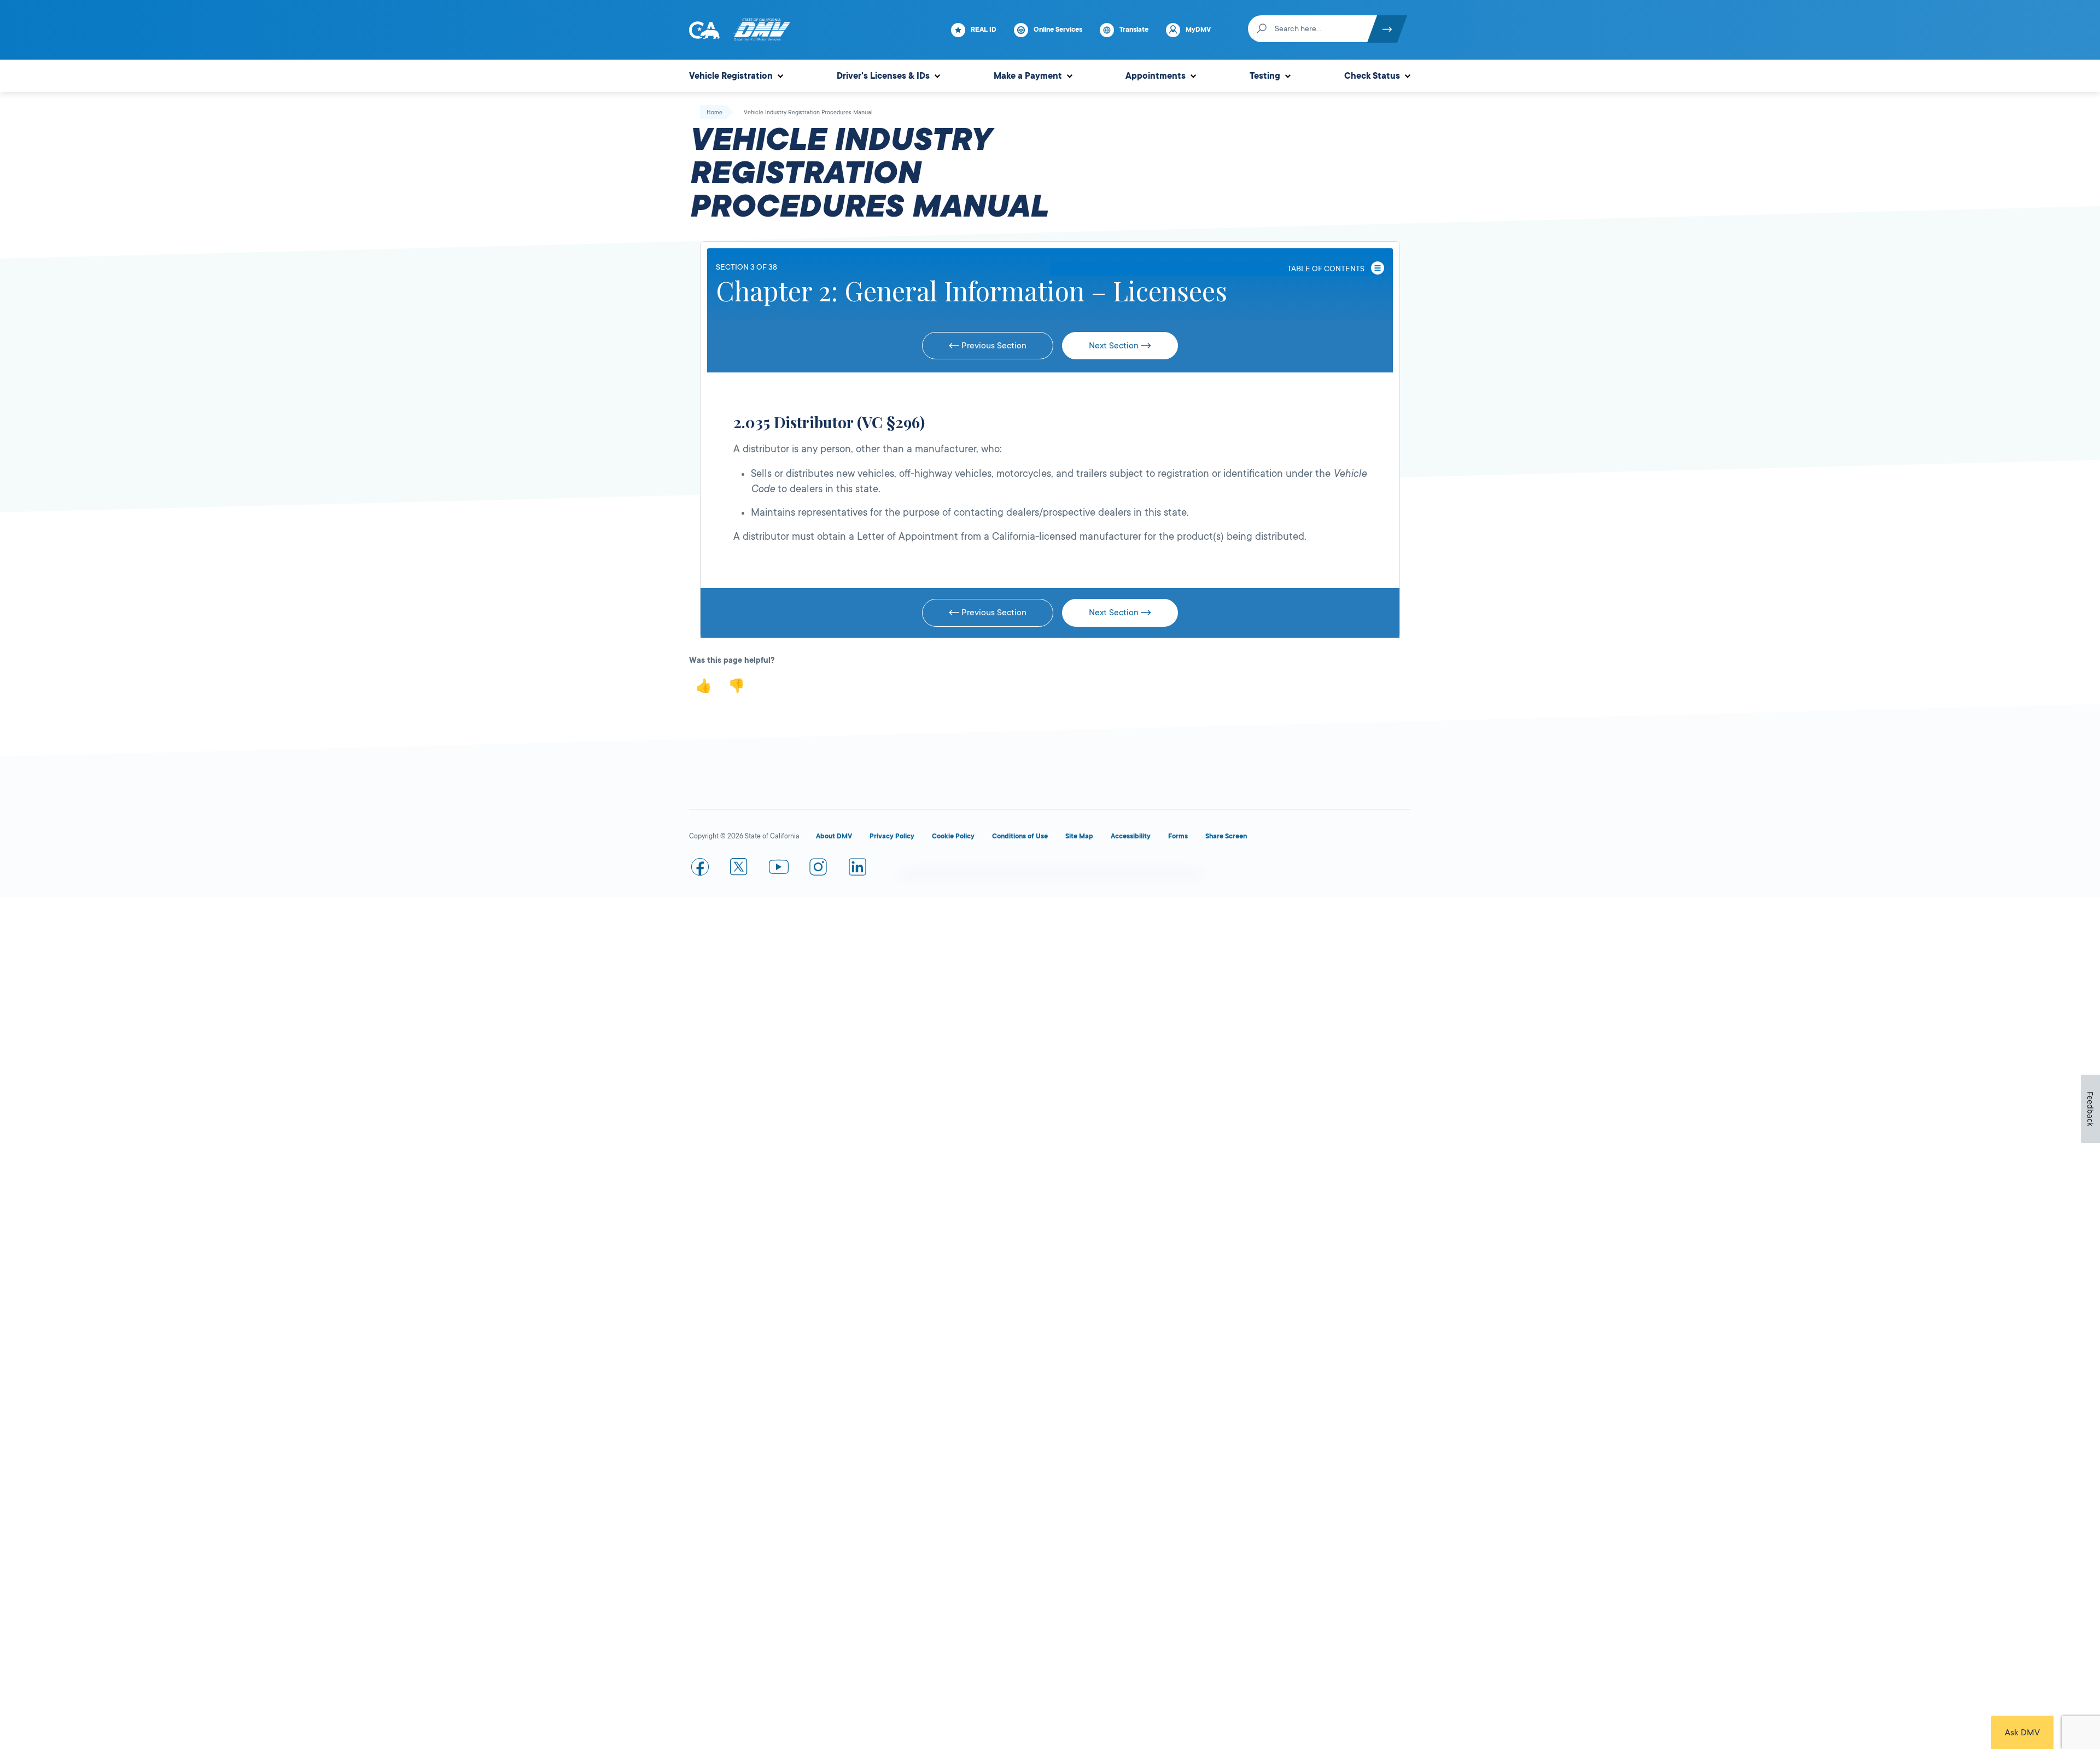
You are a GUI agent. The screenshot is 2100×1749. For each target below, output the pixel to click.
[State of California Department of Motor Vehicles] (762, 30)
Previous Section (993, 346)
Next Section (1115, 346)
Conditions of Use (1020, 836)
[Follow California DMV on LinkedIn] (857, 869)
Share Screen (1226, 836)
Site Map (1079, 836)
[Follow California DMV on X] (739, 869)
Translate (1134, 30)
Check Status (1372, 76)
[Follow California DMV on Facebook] (700, 869)
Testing (1265, 76)
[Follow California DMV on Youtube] (779, 869)
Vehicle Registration (731, 76)
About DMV (834, 836)
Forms (1178, 836)
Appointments (1156, 76)
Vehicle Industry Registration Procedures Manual (808, 113)
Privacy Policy (892, 836)
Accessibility (1131, 836)
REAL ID (984, 30)
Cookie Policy (953, 836)
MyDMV (1198, 30)
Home (714, 113)
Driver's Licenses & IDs (883, 76)
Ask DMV (2022, 1733)
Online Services (1058, 30)
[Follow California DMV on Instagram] (818, 869)
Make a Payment (1028, 76)
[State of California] (704, 30)
